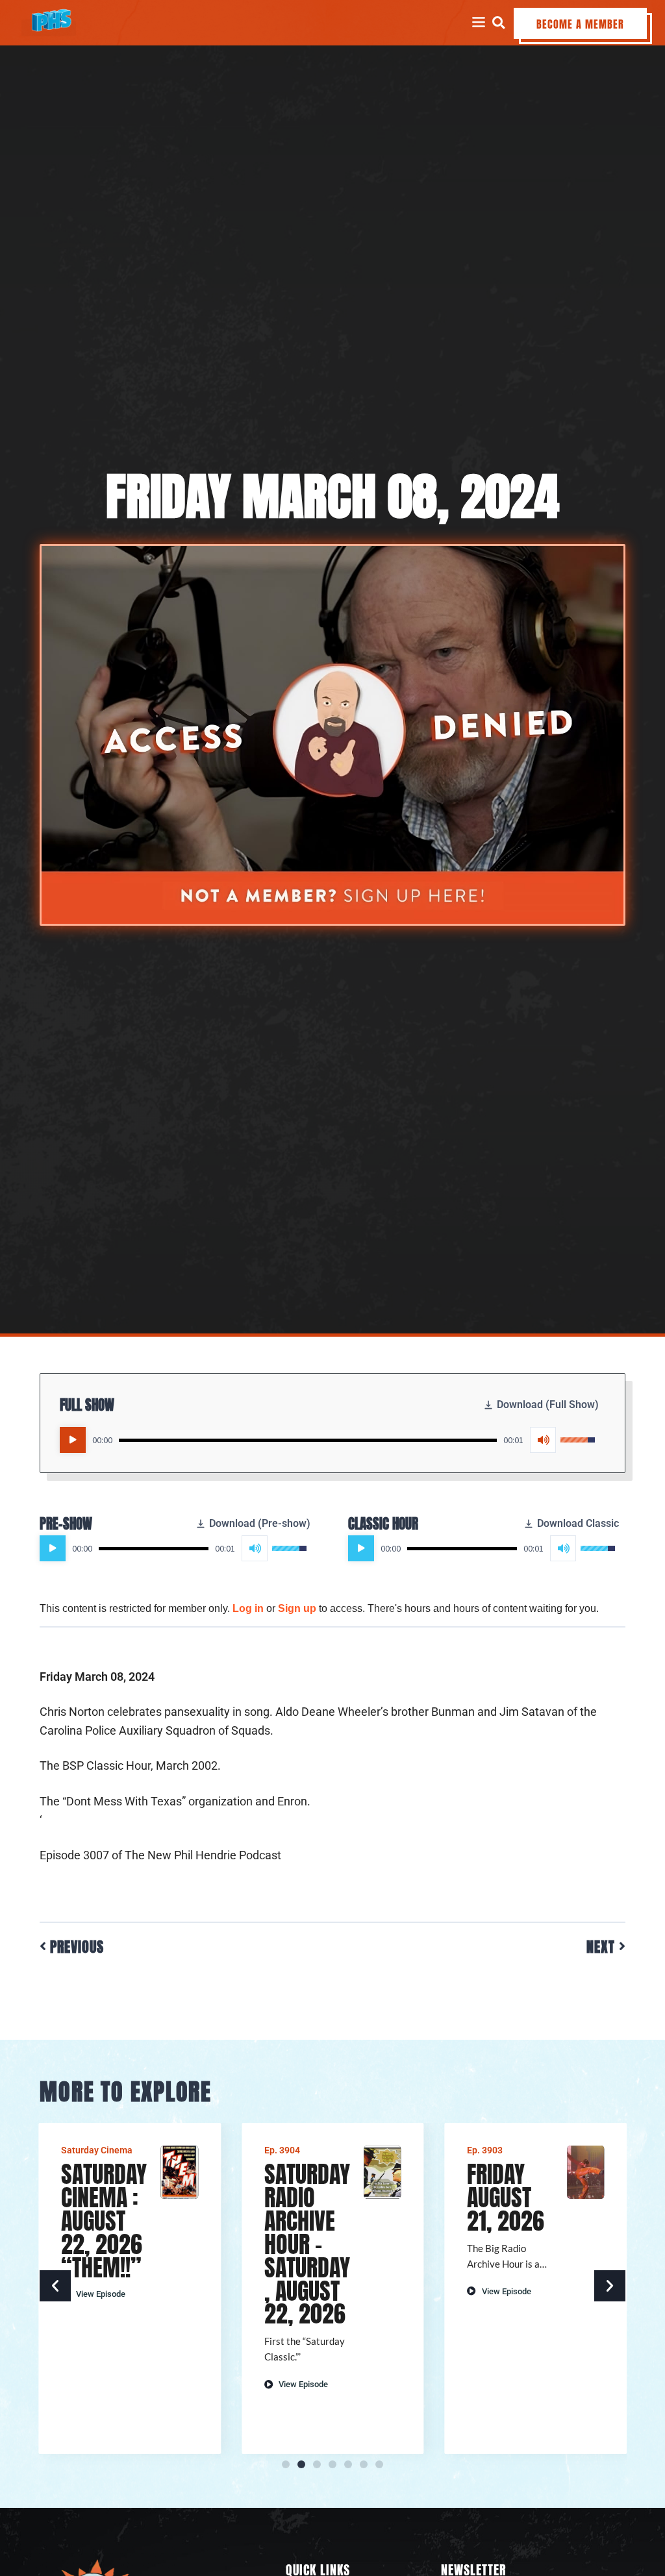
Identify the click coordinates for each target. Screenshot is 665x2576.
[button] (498, 22)
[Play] (73, 1440)
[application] (327, 1440)
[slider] (308, 1440)
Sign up (297, 1608)
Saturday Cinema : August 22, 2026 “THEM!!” (104, 2221)
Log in (248, 1608)
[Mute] (543, 1440)
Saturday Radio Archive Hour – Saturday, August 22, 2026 (307, 2244)
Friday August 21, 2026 (506, 2198)
